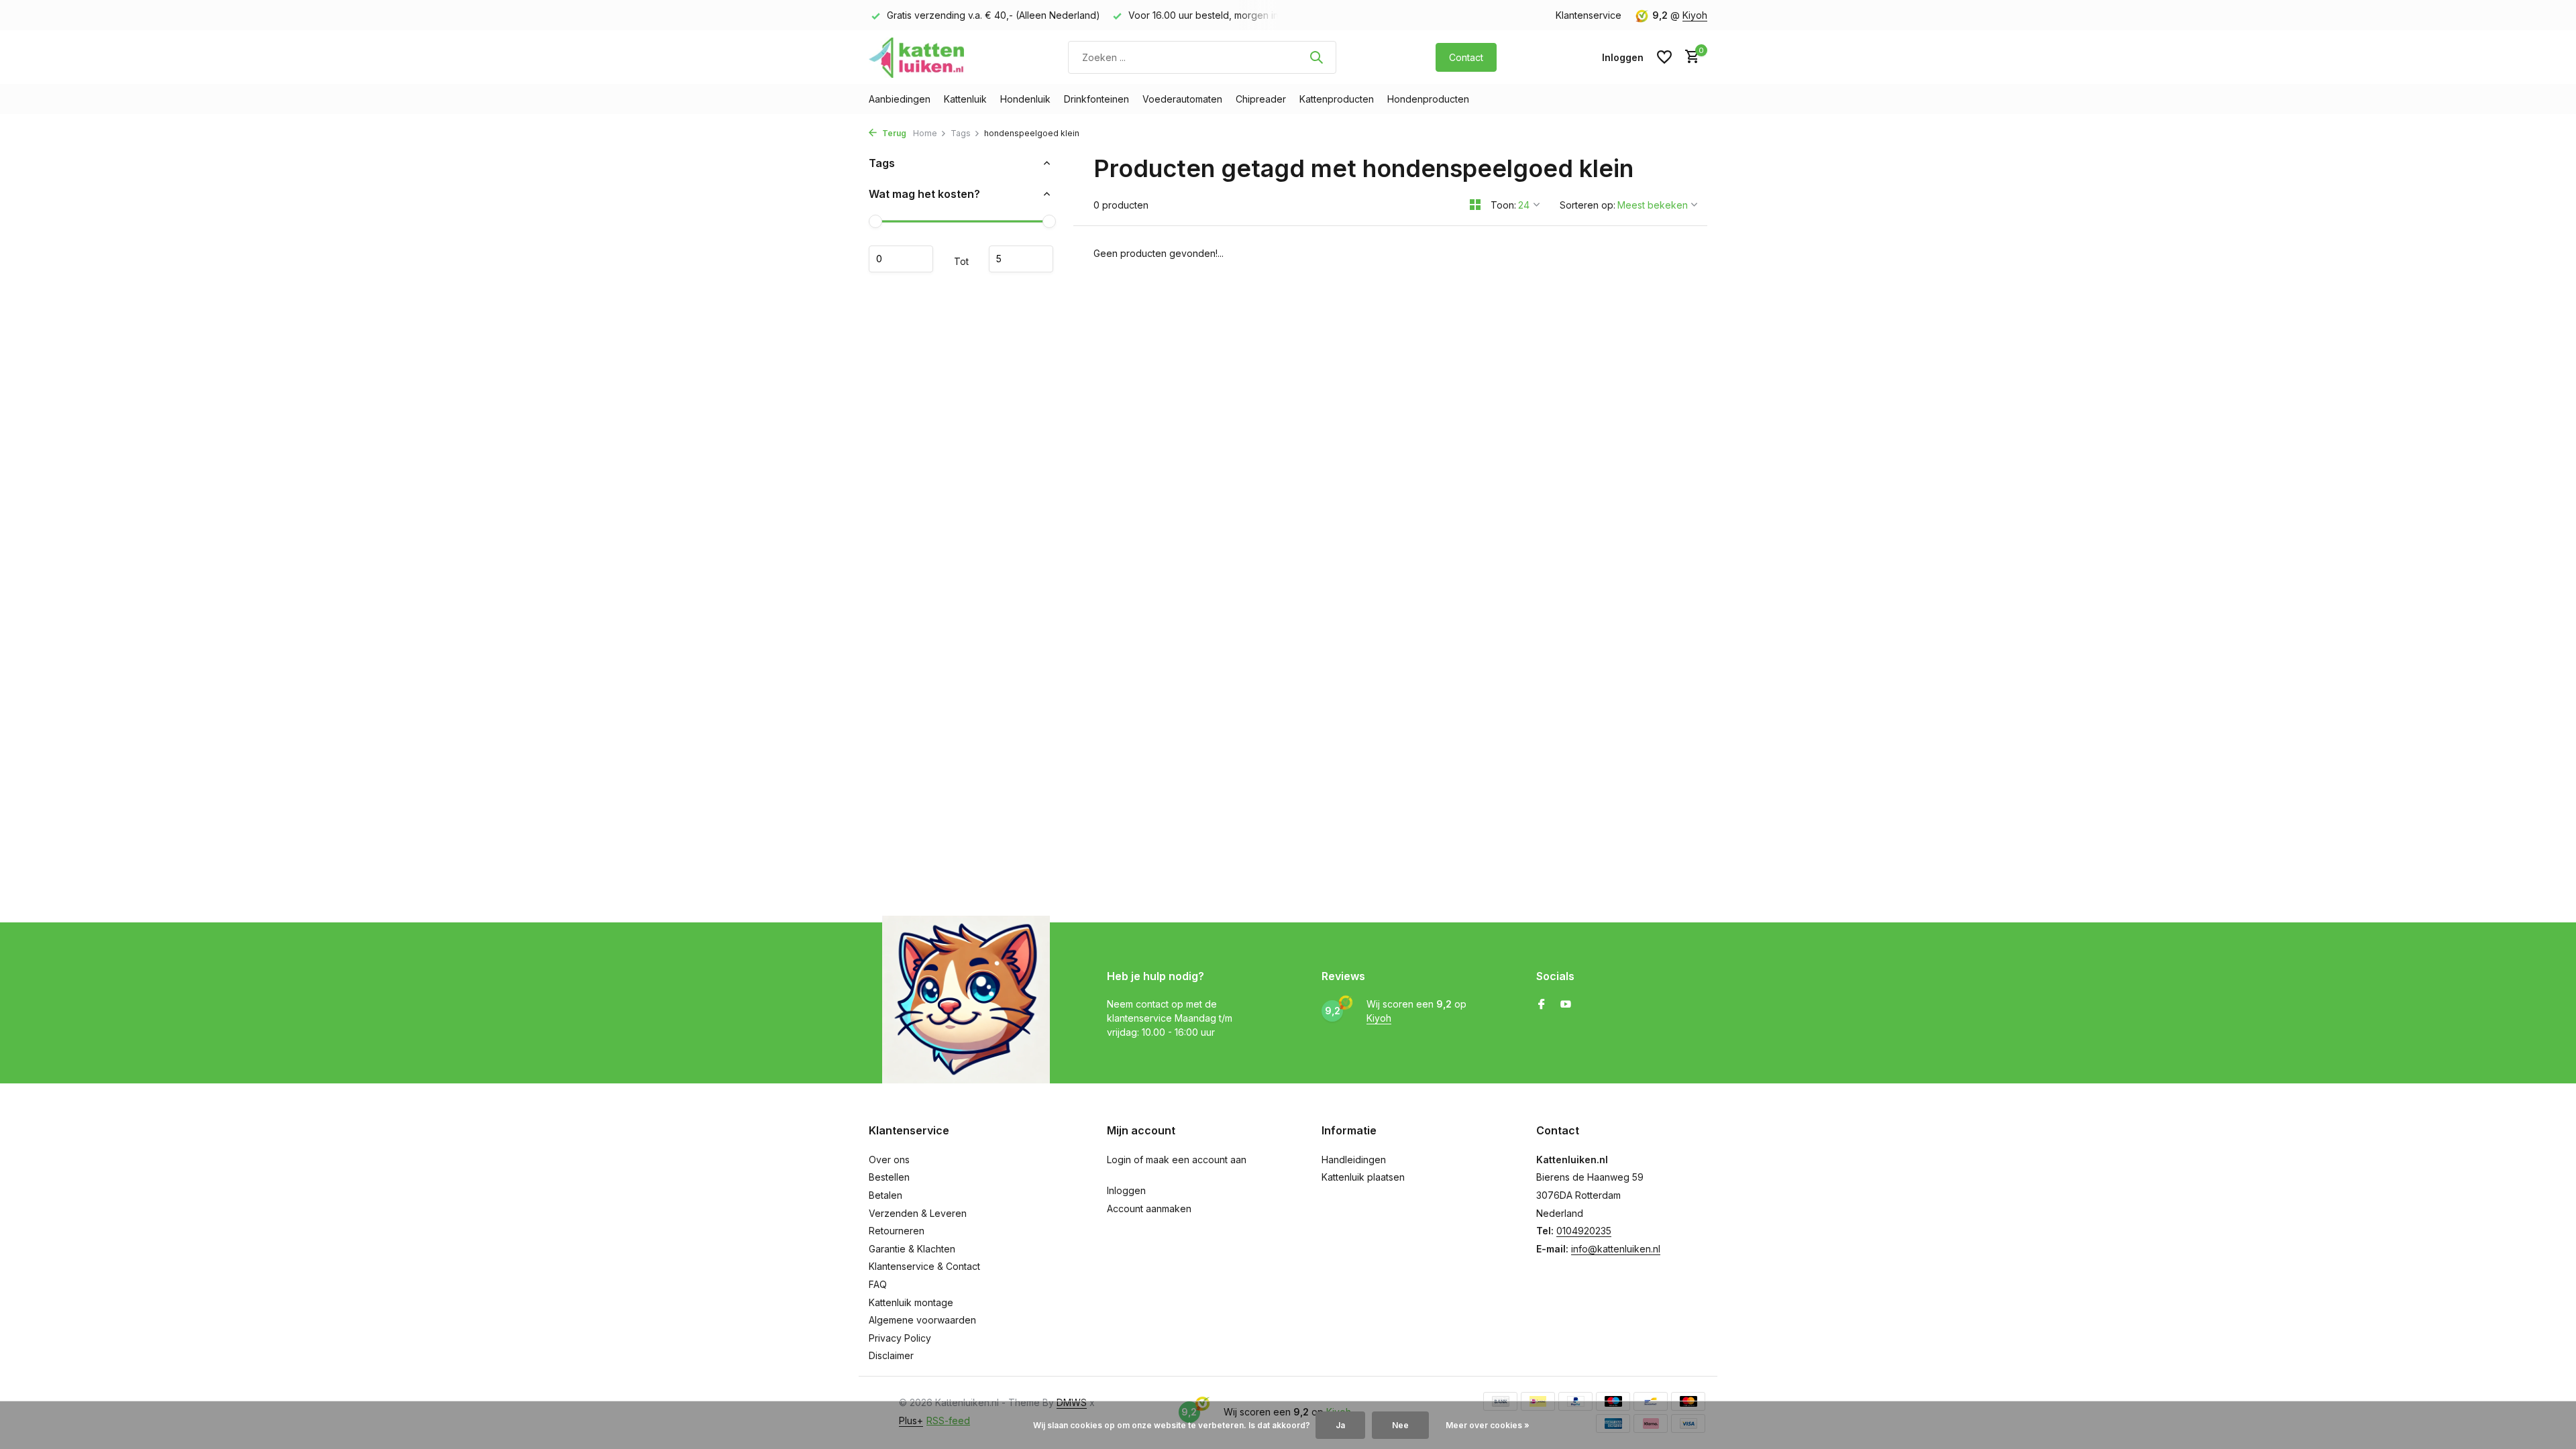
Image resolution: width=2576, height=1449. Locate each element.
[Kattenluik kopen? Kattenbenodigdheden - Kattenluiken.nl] (919, 57)
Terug (893, 133)
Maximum (1021, 259)
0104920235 (1584, 1231)
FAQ (878, 1284)
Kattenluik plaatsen (1363, 1177)
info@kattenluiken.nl (1616, 1249)
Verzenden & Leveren (918, 1213)
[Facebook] (1542, 1005)
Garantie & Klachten (912, 1249)
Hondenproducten (1428, 99)
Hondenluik (1025, 99)
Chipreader (1261, 99)
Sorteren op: (1588, 205)
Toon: (1503, 205)
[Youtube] (1566, 1005)
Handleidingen (1354, 1160)
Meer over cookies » (1488, 1425)
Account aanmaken (1149, 1209)
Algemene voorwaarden (922, 1320)
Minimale (901, 259)
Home (925, 133)
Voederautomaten (1182, 99)
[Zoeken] (1316, 57)
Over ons (889, 1160)
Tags (961, 133)
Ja (1340, 1425)
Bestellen (889, 1177)
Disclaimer (891, 1355)
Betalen (885, 1195)
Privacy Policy (900, 1338)
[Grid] (1475, 205)
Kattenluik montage (911, 1302)
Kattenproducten (1337, 99)
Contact (1466, 57)
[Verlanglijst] (1664, 57)
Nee (1400, 1425)
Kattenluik (965, 99)
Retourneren (897, 1231)
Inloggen (1126, 1190)
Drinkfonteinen (1096, 99)
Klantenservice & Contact (924, 1266)
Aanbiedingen (900, 99)
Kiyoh (1695, 15)
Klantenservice (1589, 15)
